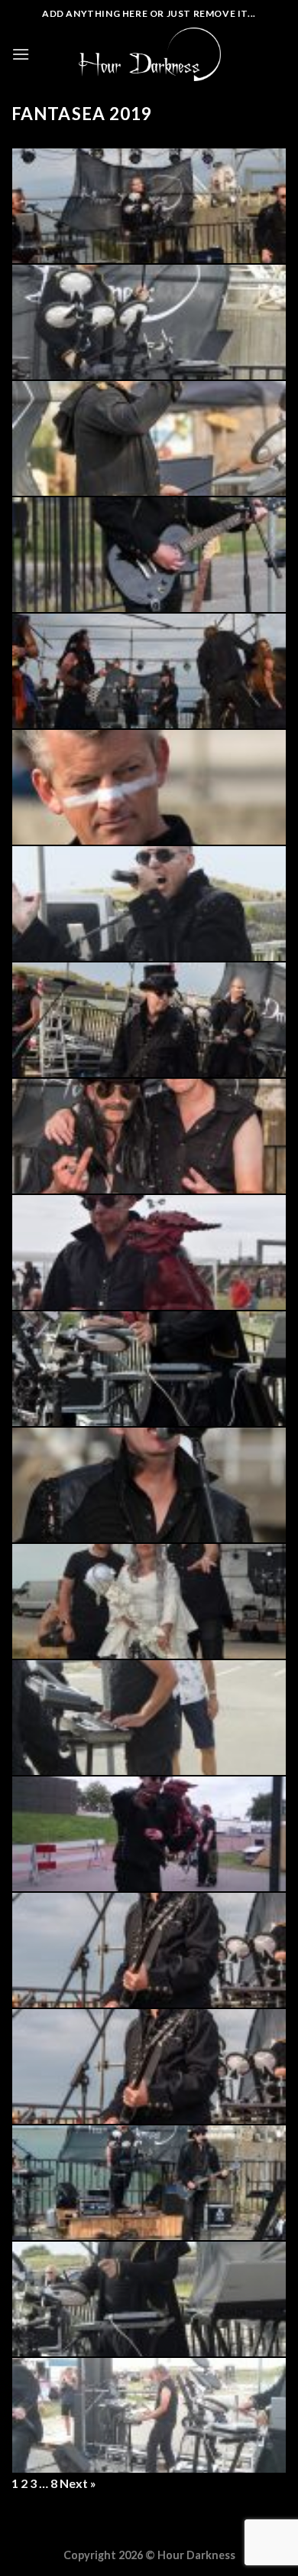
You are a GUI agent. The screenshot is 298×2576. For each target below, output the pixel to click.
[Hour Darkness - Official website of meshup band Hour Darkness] (150, 54)
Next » (78, 2483)
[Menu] (21, 54)
